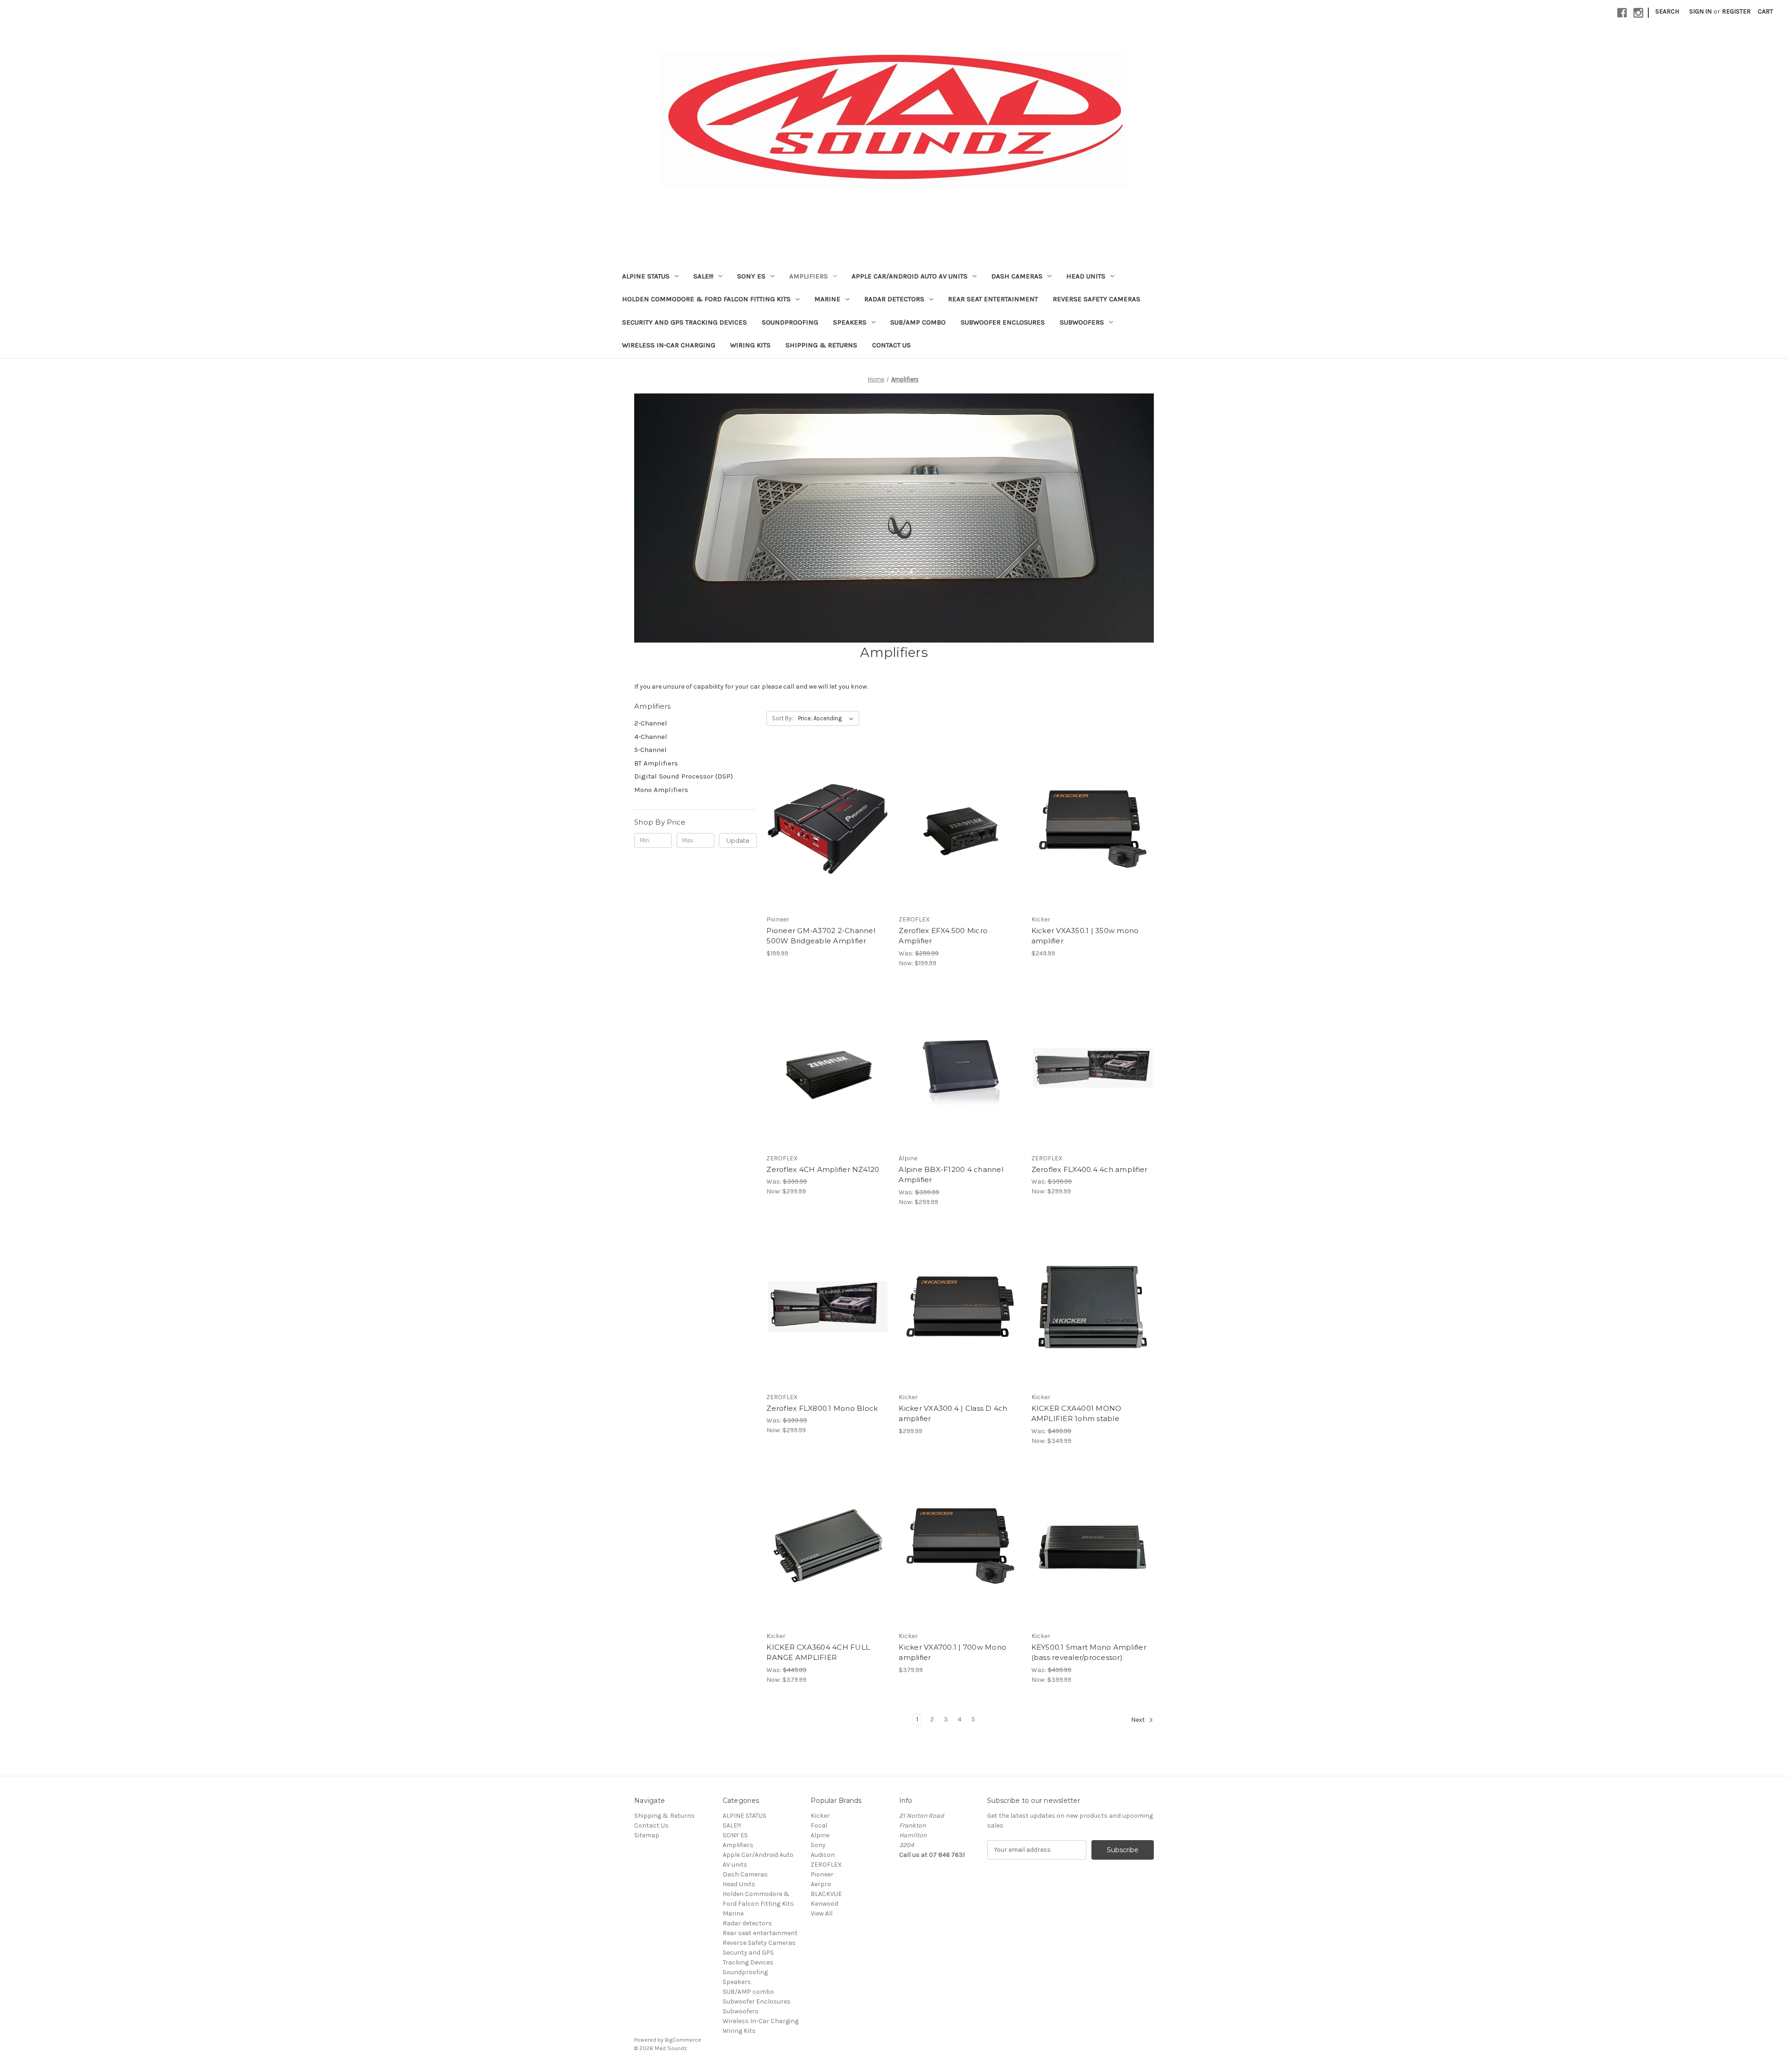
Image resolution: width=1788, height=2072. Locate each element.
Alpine (820, 1835)
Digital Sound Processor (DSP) (684, 776)
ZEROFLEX (826, 1865)
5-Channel (650, 750)
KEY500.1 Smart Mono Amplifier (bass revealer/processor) (1089, 1652)
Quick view (826, 813)
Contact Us (891, 345)
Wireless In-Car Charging (669, 345)
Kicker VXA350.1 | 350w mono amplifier (1085, 936)
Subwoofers (1082, 322)
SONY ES (751, 276)
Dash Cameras (1017, 276)
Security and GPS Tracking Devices (684, 322)
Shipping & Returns (821, 345)
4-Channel (651, 737)
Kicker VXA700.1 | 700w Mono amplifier (952, 1652)
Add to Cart (828, 846)
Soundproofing (790, 322)
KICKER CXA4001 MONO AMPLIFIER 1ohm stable (1077, 1414)
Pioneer (822, 1874)
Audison (823, 1855)
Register (1736, 11)
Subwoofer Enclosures (1003, 322)
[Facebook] (1622, 13)
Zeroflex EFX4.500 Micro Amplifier (943, 936)
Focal (819, 1825)
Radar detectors (894, 299)
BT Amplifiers (656, 763)
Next (1139, 1720)
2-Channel (651, 723)
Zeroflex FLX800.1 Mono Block (822, 1408)
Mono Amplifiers (661, 790)
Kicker (820, 1816)
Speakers (850, 322)
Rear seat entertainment (993, 299)
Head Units (1086, 276)
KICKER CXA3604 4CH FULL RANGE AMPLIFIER (818, 1652)
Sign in (1700, 11)
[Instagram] (1638, 13)
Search (1667, 11)
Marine (827, 299)
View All (822, 1913)
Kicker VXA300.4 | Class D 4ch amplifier (953, 1414)
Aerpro (821, 1884)
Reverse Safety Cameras (1097, 299)
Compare (825, 829)
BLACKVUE (826, 1894)
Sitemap (647, 1835)
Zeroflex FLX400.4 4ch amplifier (1090, 1169)
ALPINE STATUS (646, 276)
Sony (818, 1845)
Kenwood (824, 1904)
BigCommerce (683, 2040)
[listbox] (828, 718)
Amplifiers (809, 276)
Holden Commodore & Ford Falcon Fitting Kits (706, 299)
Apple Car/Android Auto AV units (910, 276)
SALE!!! (703, 276)
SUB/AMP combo (918, 322)
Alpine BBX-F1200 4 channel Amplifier (951, 1175)
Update (738, 840)
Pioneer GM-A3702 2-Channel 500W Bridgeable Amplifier (821, 936)
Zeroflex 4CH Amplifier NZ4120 (823, 1169)
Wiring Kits (750, 345)
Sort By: (782, 718)
